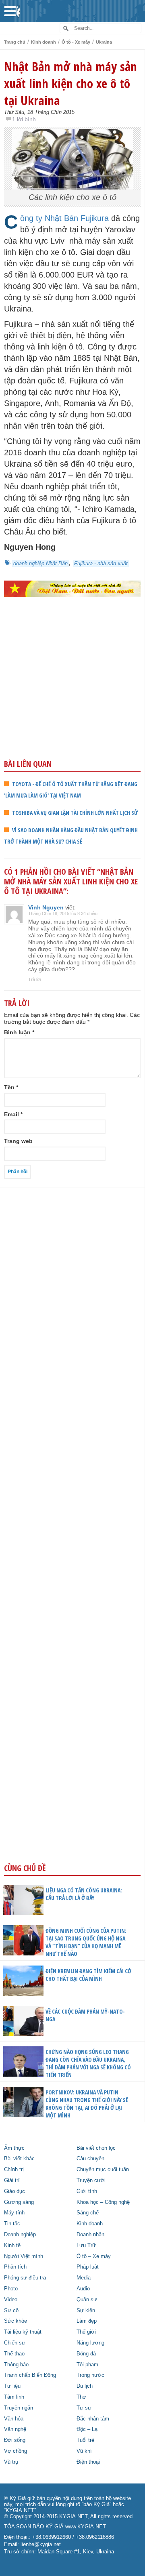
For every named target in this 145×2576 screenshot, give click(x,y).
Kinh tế (12, 2246)
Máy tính (14, 2213)
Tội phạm (87, 2365)
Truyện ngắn (19, 2408)
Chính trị (14, 2170)
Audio (83, 2289)
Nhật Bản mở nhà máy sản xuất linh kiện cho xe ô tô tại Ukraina (70, 83)
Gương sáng (19, 2202)
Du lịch (85, 2386)
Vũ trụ (11, 2462)
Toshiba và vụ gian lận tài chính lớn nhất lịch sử (75, 813)
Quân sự (87, 2300)
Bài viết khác (19, 2159)
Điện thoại (88, 2462)
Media (84, 2278)
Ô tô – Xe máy (94, 2256)
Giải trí (12, 2180)
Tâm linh (14, 2397)
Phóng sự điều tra (25, 2278)
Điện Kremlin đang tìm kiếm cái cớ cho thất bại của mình (88, 1975)
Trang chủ (15, 42)
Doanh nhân (90, 2235)
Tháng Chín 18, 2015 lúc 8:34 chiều (63, 913)
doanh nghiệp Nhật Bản (40, 563)
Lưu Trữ (86, 2246)
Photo (11, 2289)
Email (13, 1114)
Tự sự (84, 2408)
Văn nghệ (15, 2429)
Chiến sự (15, 2343)
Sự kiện (86, 2311)
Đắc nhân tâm (93, 2419)
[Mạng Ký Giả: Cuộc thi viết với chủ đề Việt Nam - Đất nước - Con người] (72, 589)
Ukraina (104, 42)
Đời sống (15, 2440)
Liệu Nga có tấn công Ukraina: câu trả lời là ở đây (84, 1894)
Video (11, 2300)
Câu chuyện (90, 2159)
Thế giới (86, 2332)
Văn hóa (14, 2419)
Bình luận (19, 1032)
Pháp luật (88, 2267)
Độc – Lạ (87, 2429)
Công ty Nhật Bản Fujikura (64, 218)
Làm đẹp (87, 2321)
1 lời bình (24, 119)
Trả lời (34, 979)
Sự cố (11, 2311)
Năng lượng (90, 2343)
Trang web (18, 1141)
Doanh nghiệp (20, 2235)
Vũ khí (84, 2451)
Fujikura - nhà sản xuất (101, 563)
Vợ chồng (16, 2451)
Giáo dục (14, 2191)
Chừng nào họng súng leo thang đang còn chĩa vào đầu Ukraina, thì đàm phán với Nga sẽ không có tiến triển (88, 2063)
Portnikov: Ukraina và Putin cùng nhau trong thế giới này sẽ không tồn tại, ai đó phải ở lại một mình (87, 2104)
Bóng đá (86, 2354)
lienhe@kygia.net (41, 2544)
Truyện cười (91, 2180)
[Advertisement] (72, 695)
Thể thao (14, 2354)
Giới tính (87, 2191)
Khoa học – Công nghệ (103, 2202)
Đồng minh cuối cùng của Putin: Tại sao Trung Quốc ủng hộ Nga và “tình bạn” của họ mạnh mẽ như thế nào (86, 1942)
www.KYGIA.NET (86, 2527)
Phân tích (15, 2267)
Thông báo (16, 2365)
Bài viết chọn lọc (96, 2148)
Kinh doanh (43, 42)
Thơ (81, 2397)
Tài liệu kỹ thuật (23, 2332)
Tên (11, 1087)
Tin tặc (12, 2224)
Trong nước (90, 2375)
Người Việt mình (24, 2256)
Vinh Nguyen (46, 907)
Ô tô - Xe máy (76, 42)
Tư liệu (12, 2386)
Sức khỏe (16, 2321)
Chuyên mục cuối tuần (103, 2170)
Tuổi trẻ (85, 2440)
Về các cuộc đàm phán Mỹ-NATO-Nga (85, 2015)
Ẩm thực (14, 2148)
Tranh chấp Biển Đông (30, 2375)
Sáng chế (88, 2213)
